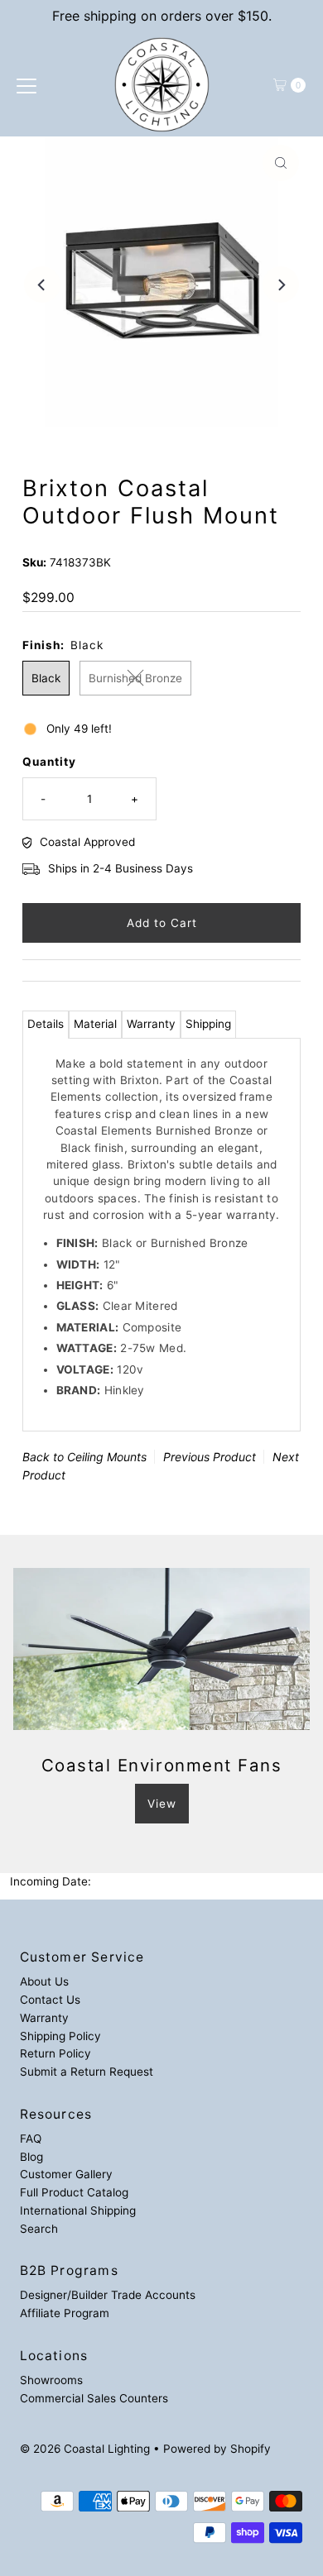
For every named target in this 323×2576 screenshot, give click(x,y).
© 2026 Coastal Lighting (85, 2449)
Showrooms (51, 2380)
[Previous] (42, 284)
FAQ (31, 2139)
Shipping (208, 1024)
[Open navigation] (27, 85)
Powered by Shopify (217, 2449)
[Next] (281, 284)
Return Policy (55, 2053)
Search (39, 2229)
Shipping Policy (60, 2036)
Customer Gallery (66, 2174)
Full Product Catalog (74, 2192)
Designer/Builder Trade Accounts (108, 2295)
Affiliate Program (65, 2313)
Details (46, 1024)
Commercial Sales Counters (94, 2398)
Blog (31, 2157)
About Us (44, 1981)
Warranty (151, 1024)
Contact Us (50, 2000)
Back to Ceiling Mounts (84, 1457)
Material (95, 1024)
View (162, 1804)
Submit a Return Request (87, 2072)
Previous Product (210, 1457)
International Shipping (78, 2210)
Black (46, 678)
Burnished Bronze (135, 678)
